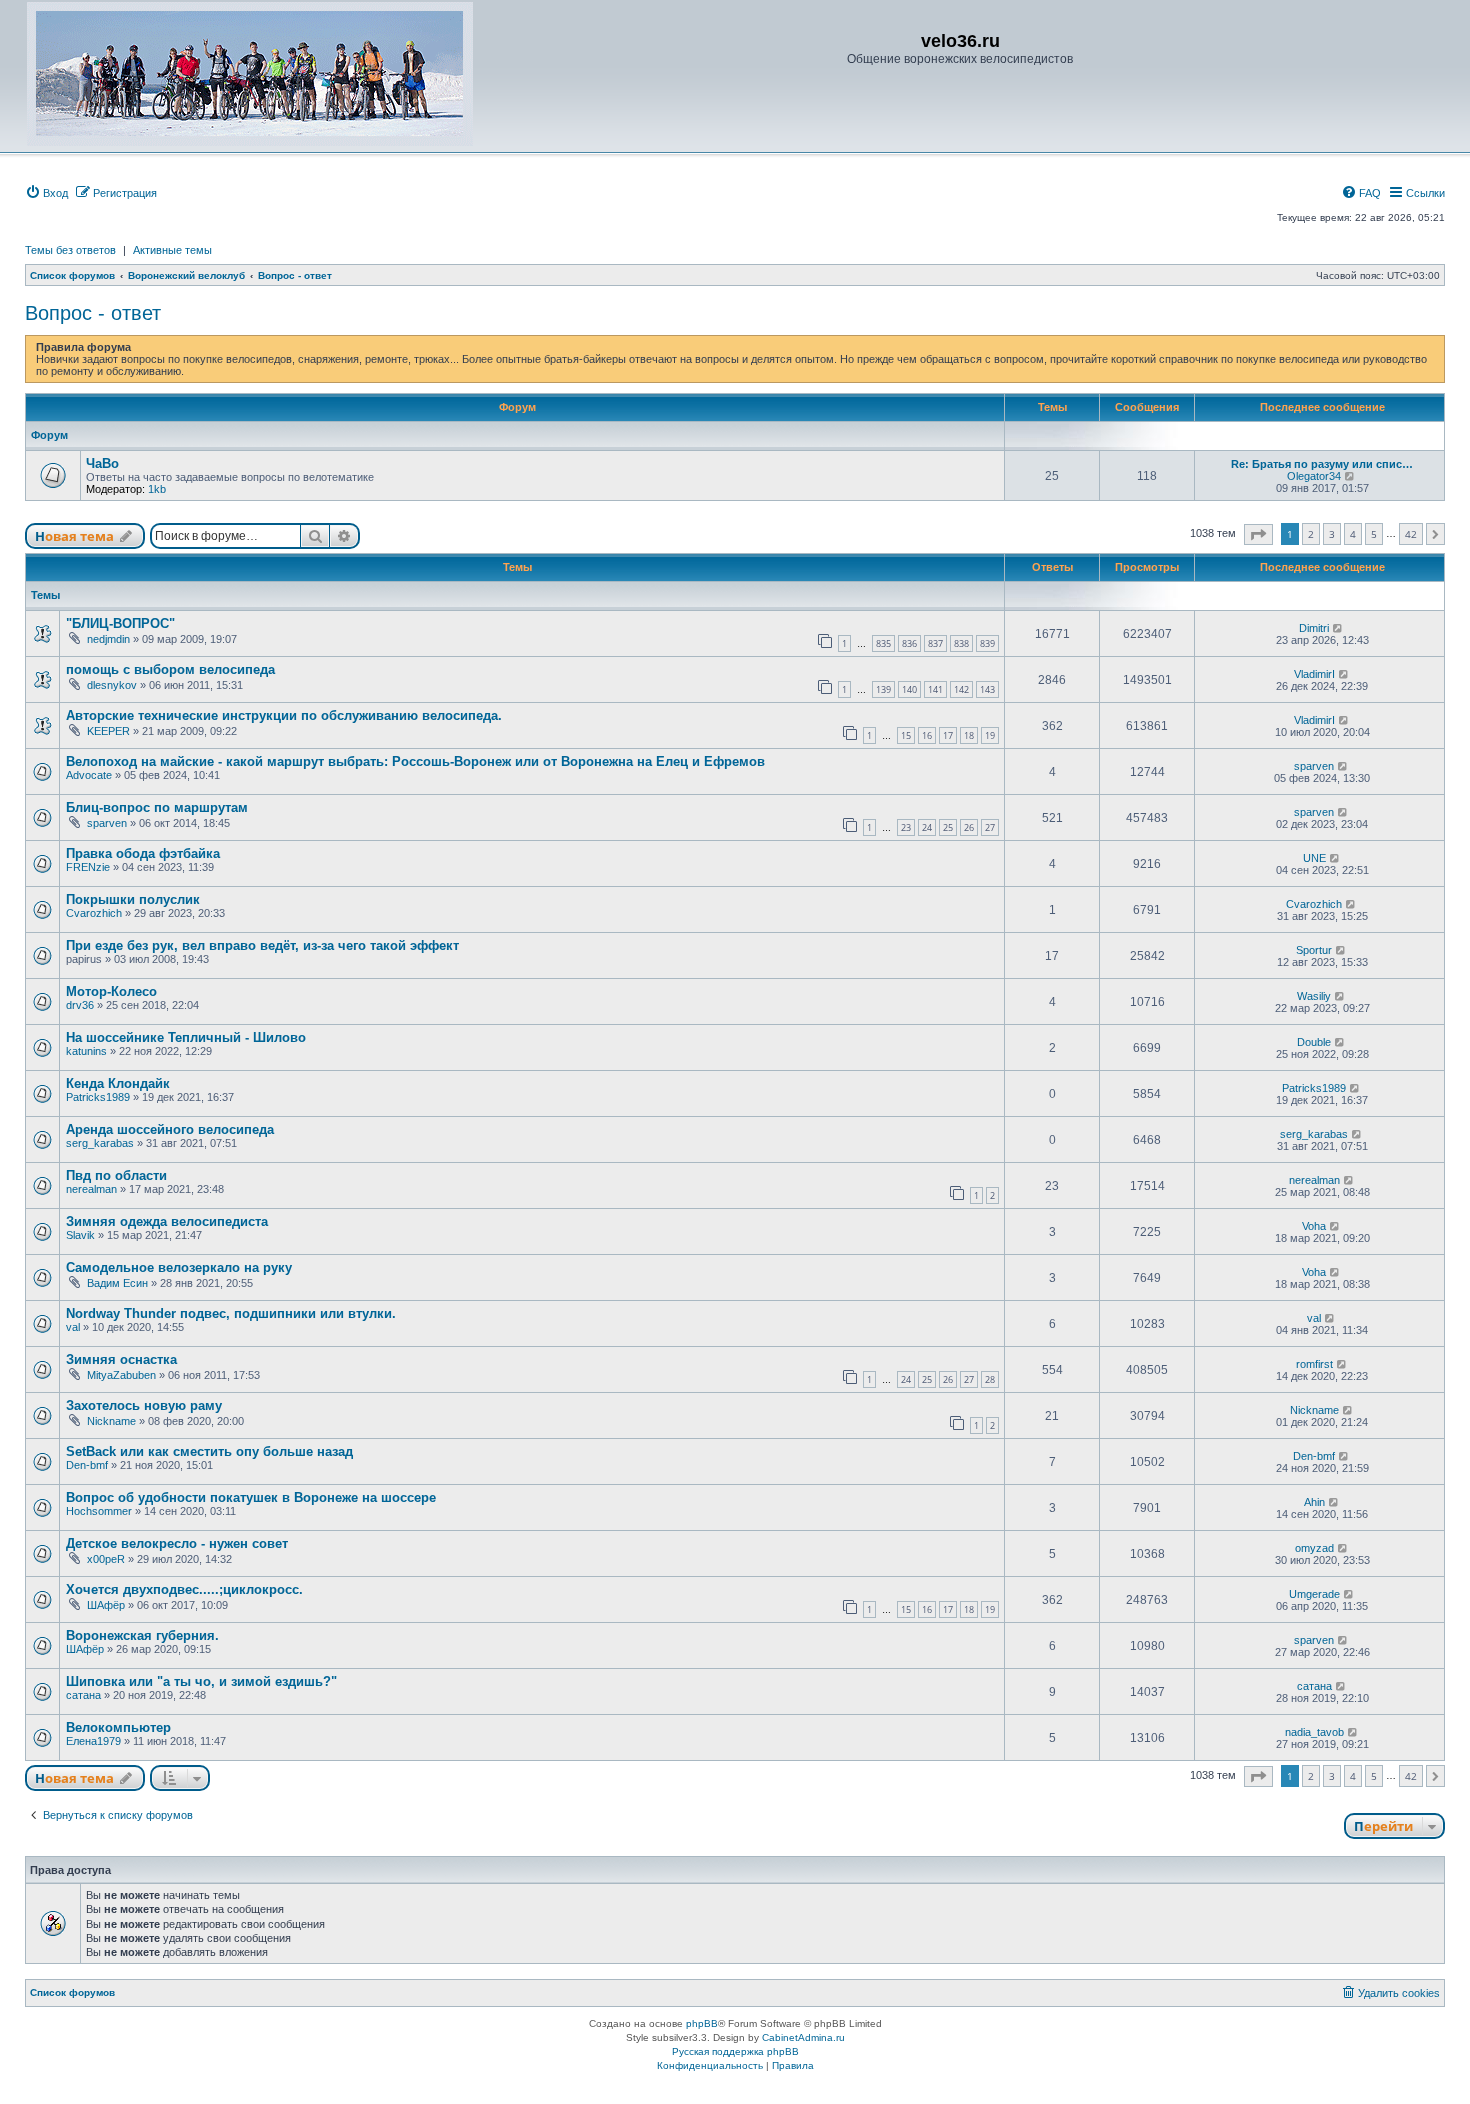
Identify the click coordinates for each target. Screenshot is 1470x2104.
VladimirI (1314, 674)
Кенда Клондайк (118, 1083)
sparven (1314, 766)
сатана (83, 1695)
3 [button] (1332, 534)
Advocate (89, 775)
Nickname (111, 1421)
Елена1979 (93, 1741)
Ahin (1314, 1502)
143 (987, 689)
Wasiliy (1314, 996)
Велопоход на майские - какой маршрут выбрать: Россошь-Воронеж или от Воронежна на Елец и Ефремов (415, 761)
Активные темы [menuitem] (172, 250)
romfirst (1314, 1364)
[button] (1258, 534)
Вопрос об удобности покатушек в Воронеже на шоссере (251, 1497)
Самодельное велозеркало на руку (179, 1267)
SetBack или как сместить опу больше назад (209, 1451)
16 (927, 735)
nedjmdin (108, 639)
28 (990, 1379)
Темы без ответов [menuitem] (70, 250)
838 (961, 643)
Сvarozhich (94, 913)
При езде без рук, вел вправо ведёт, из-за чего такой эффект (262, 945)
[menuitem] (46, 193)
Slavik (80, 1235)
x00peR (106, 1559)
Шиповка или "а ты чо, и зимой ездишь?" (201, 1681)
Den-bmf (87, 1465)
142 (961, 689)
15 (906, 735)
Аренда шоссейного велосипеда (170, 1129)
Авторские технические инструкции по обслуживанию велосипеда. (284, 715)
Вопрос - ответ (93, 313)
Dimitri (1314, 628)
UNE (1314, 858)
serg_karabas (100, 1143)
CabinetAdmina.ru (803, 2037)
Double (1314, 1042)
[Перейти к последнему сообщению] (1338, 628)
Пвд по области (116, 1175)
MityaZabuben (121, 1375)
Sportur (1314, 950)
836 (909, 643)
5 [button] (1374, 534)
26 (969, 827)
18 (969, 735)
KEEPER (108, 731)
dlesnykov (112, 685)
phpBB (702, 2023)
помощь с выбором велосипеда (170, 669)
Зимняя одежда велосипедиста (167, 1221)
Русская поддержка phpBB (735, 2051)
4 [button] (1353, 534)
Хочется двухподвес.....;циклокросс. (184, 1589)
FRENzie (88, 867)
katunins (86, 1051)
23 (906, 827)
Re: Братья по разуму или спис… (1322, 464)
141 (935, 689)
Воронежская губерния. (142, 1635)
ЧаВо (102, 463)
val (73, 1327)
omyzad (1314, 1548)
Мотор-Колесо (111, 991)
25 (948, 827)
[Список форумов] (250, 74)
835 (883, 643)
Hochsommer (99, 1511)
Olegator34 (1314, 476)
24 (927, 827)
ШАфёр (106, 1605)
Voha (1314, 1226)
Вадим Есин (117, 1283)
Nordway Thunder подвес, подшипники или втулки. (231, 1313)
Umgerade (1314, 1594)
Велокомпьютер (118, 1727)
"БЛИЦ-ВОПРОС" (120, 623)
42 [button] (1411, 534)
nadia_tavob (1314, 1732)
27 (990, 827)
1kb (157, 489)
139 (883, 689)
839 (987, 643)
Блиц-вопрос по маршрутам (157, 807)
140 (909, 689)
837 (935, 643)
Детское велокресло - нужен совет (177, 1543)
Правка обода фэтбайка (143, 853)
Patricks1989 (98, 1097)
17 (948, 735)
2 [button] (1311, 534)
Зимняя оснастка (121, 1359)
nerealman (91, 1189)
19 (990, 735)
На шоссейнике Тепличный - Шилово (186, 1037)
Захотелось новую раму (144, 1405)
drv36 (80, 1005)
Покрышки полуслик (133, 899)
